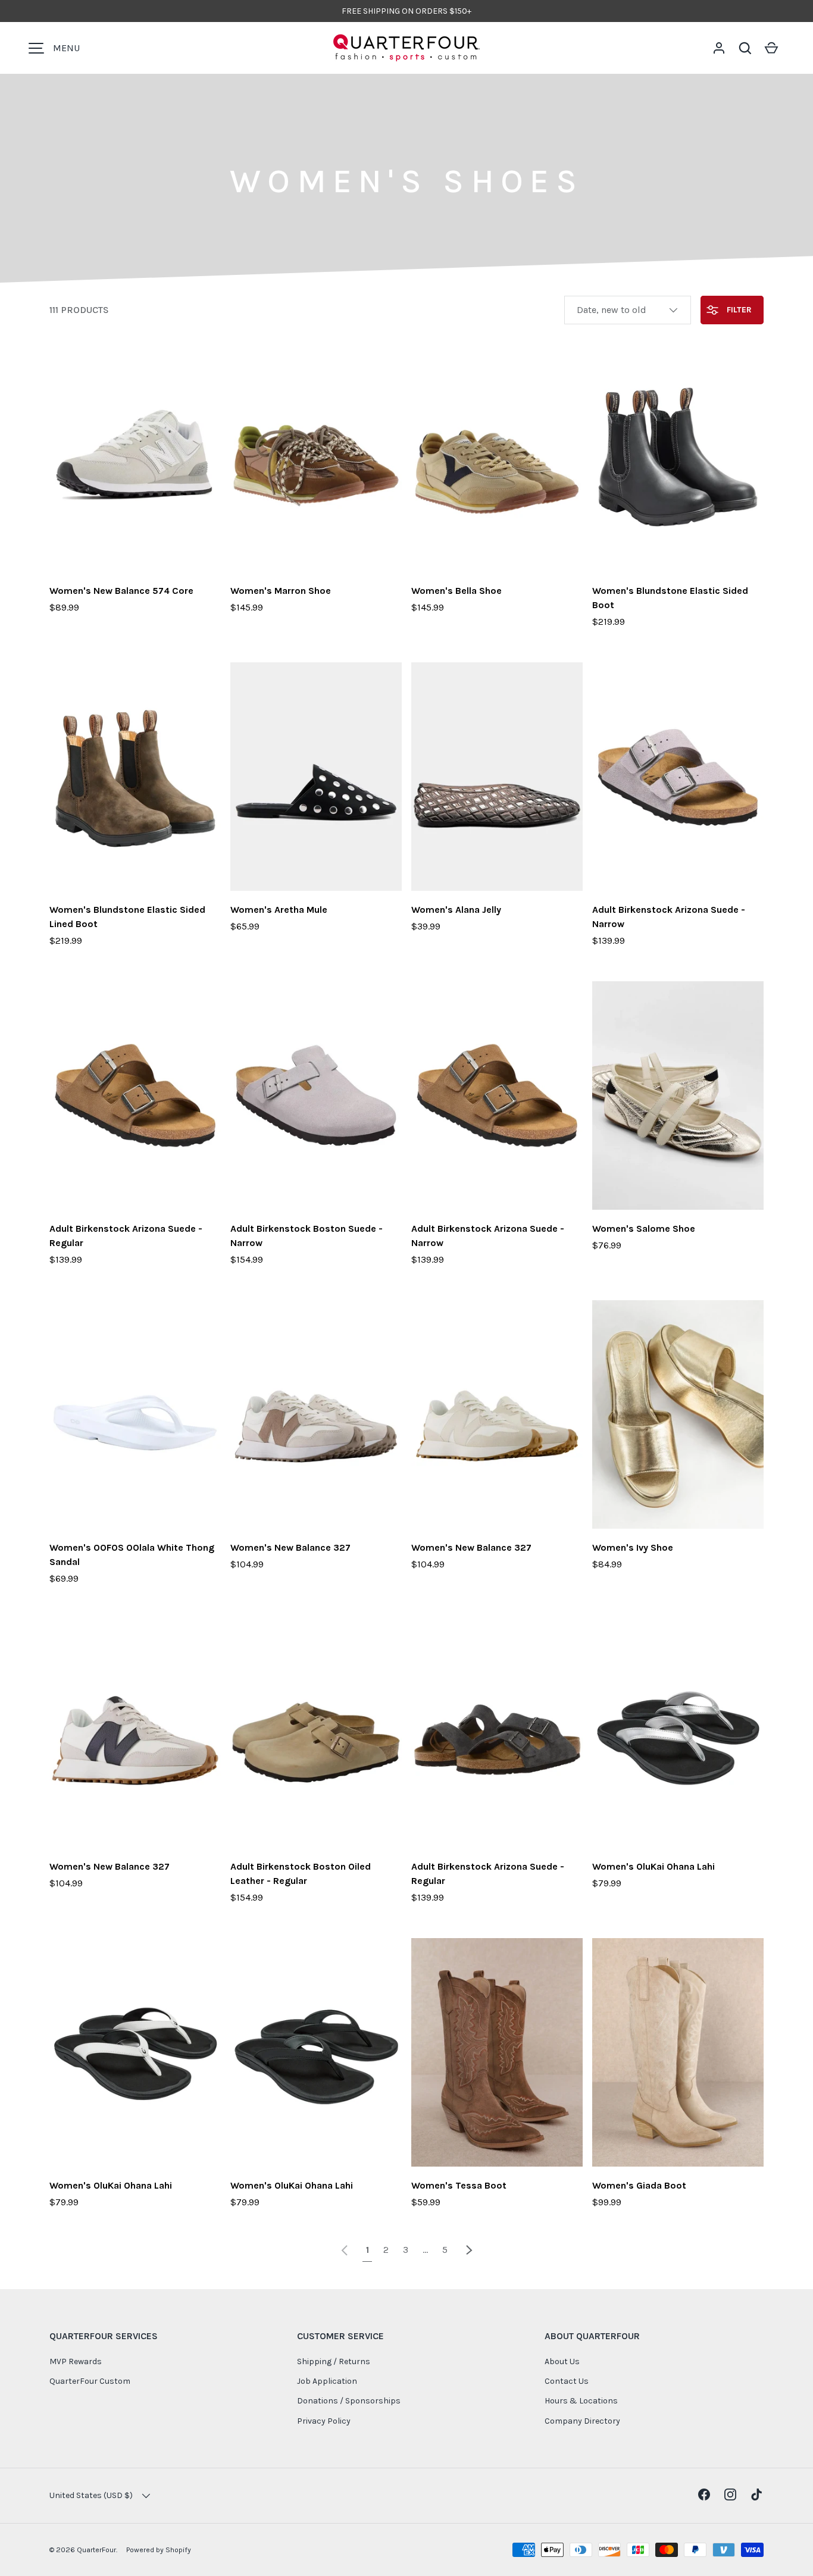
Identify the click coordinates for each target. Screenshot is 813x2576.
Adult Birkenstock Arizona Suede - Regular (126, 1236)
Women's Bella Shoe (456, 591)
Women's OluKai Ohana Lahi (653, 1866)
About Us (562, 2361)
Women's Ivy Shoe (633, 1547)
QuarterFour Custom (90, 2381)
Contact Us (567, 2381)
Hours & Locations (581, 2401)
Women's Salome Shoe (644, 1228)
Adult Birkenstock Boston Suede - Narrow (307, 1236)
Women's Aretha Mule (279, 910)
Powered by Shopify (159, 2550)
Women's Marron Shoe (281, 591)
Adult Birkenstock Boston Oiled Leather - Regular (301, 1874)
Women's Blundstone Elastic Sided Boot (670, 598)
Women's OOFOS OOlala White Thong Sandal (132, 1555)
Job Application (327, 2381)
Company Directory (582, 2421)
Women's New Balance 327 (290, 1547)
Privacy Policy (324, 2421)
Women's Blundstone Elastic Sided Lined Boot (127, 917)
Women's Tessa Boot (459, 2185)
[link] (345, 2250)
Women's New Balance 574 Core (121, 591)
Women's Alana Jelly (456, 910)
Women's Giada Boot (639, 2185)
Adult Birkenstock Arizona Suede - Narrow (669, 917)
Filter (738, 310)
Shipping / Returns (334, 2361)
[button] (745, 48)
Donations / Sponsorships (349, 2401)
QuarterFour (96, 2550)
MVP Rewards (76, 2361)
